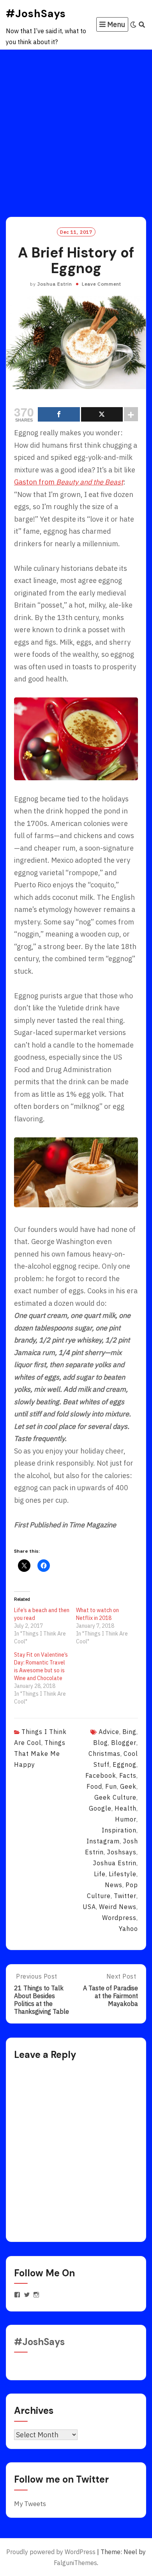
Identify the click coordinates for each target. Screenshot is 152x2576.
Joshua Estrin (55, 284)
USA (89, 1907)
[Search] (142, 25)
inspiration (119, 1830)
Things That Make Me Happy (40, 1754)
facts (128, 1775)
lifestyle (123, 1874)
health (125, 1808)
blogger (124, 1743)
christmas (104, 1754)
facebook (101, 1775)
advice (109, 1732)
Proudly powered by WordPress (51, 2552)
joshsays (122, 1852)
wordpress (119, 1918)
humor (126, 1819)
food (94, 1786)
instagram (103, 1841)
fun (111, 1786)
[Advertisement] (76, 130)
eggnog (125, 1764)
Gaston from (69, 482)
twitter (125, 1896)
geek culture (115, 1797)
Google (100, 1808)
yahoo (128, 1929)
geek (128, 1786)
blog (101, 1743)
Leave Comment (102, 284)
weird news (118, 1907)
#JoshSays (36, 13)
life (100, 1874)
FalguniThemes (75, 2563)
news (114, 1885)
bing (129, 1732)
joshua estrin (115, 1863)
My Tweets (30, 2504)
